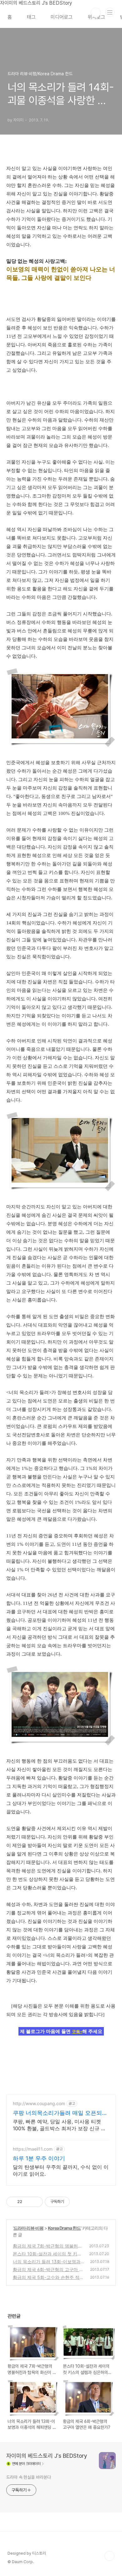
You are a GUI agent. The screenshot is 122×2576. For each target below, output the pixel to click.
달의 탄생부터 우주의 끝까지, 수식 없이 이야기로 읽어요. (61, 2170)
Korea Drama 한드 (64, 2228)
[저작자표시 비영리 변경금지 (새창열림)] (78, 2202)
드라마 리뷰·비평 (28, 2228)
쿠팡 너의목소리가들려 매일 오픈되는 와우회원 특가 (60, 2113)
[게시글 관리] (36, 2202)
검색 (96, 13)
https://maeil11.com (33, 2149)
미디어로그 (62, 17)
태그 (31, 17)
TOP (109, 2556)
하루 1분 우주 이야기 (39, 2158)
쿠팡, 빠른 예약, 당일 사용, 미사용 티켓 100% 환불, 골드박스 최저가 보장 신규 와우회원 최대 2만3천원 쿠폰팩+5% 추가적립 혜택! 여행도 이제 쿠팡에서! (59, 2125)
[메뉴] (110, 12)
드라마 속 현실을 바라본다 (29, 2477)
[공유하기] (28, 2202)
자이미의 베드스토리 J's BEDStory (47, 2456)
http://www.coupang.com (39, 2103)
